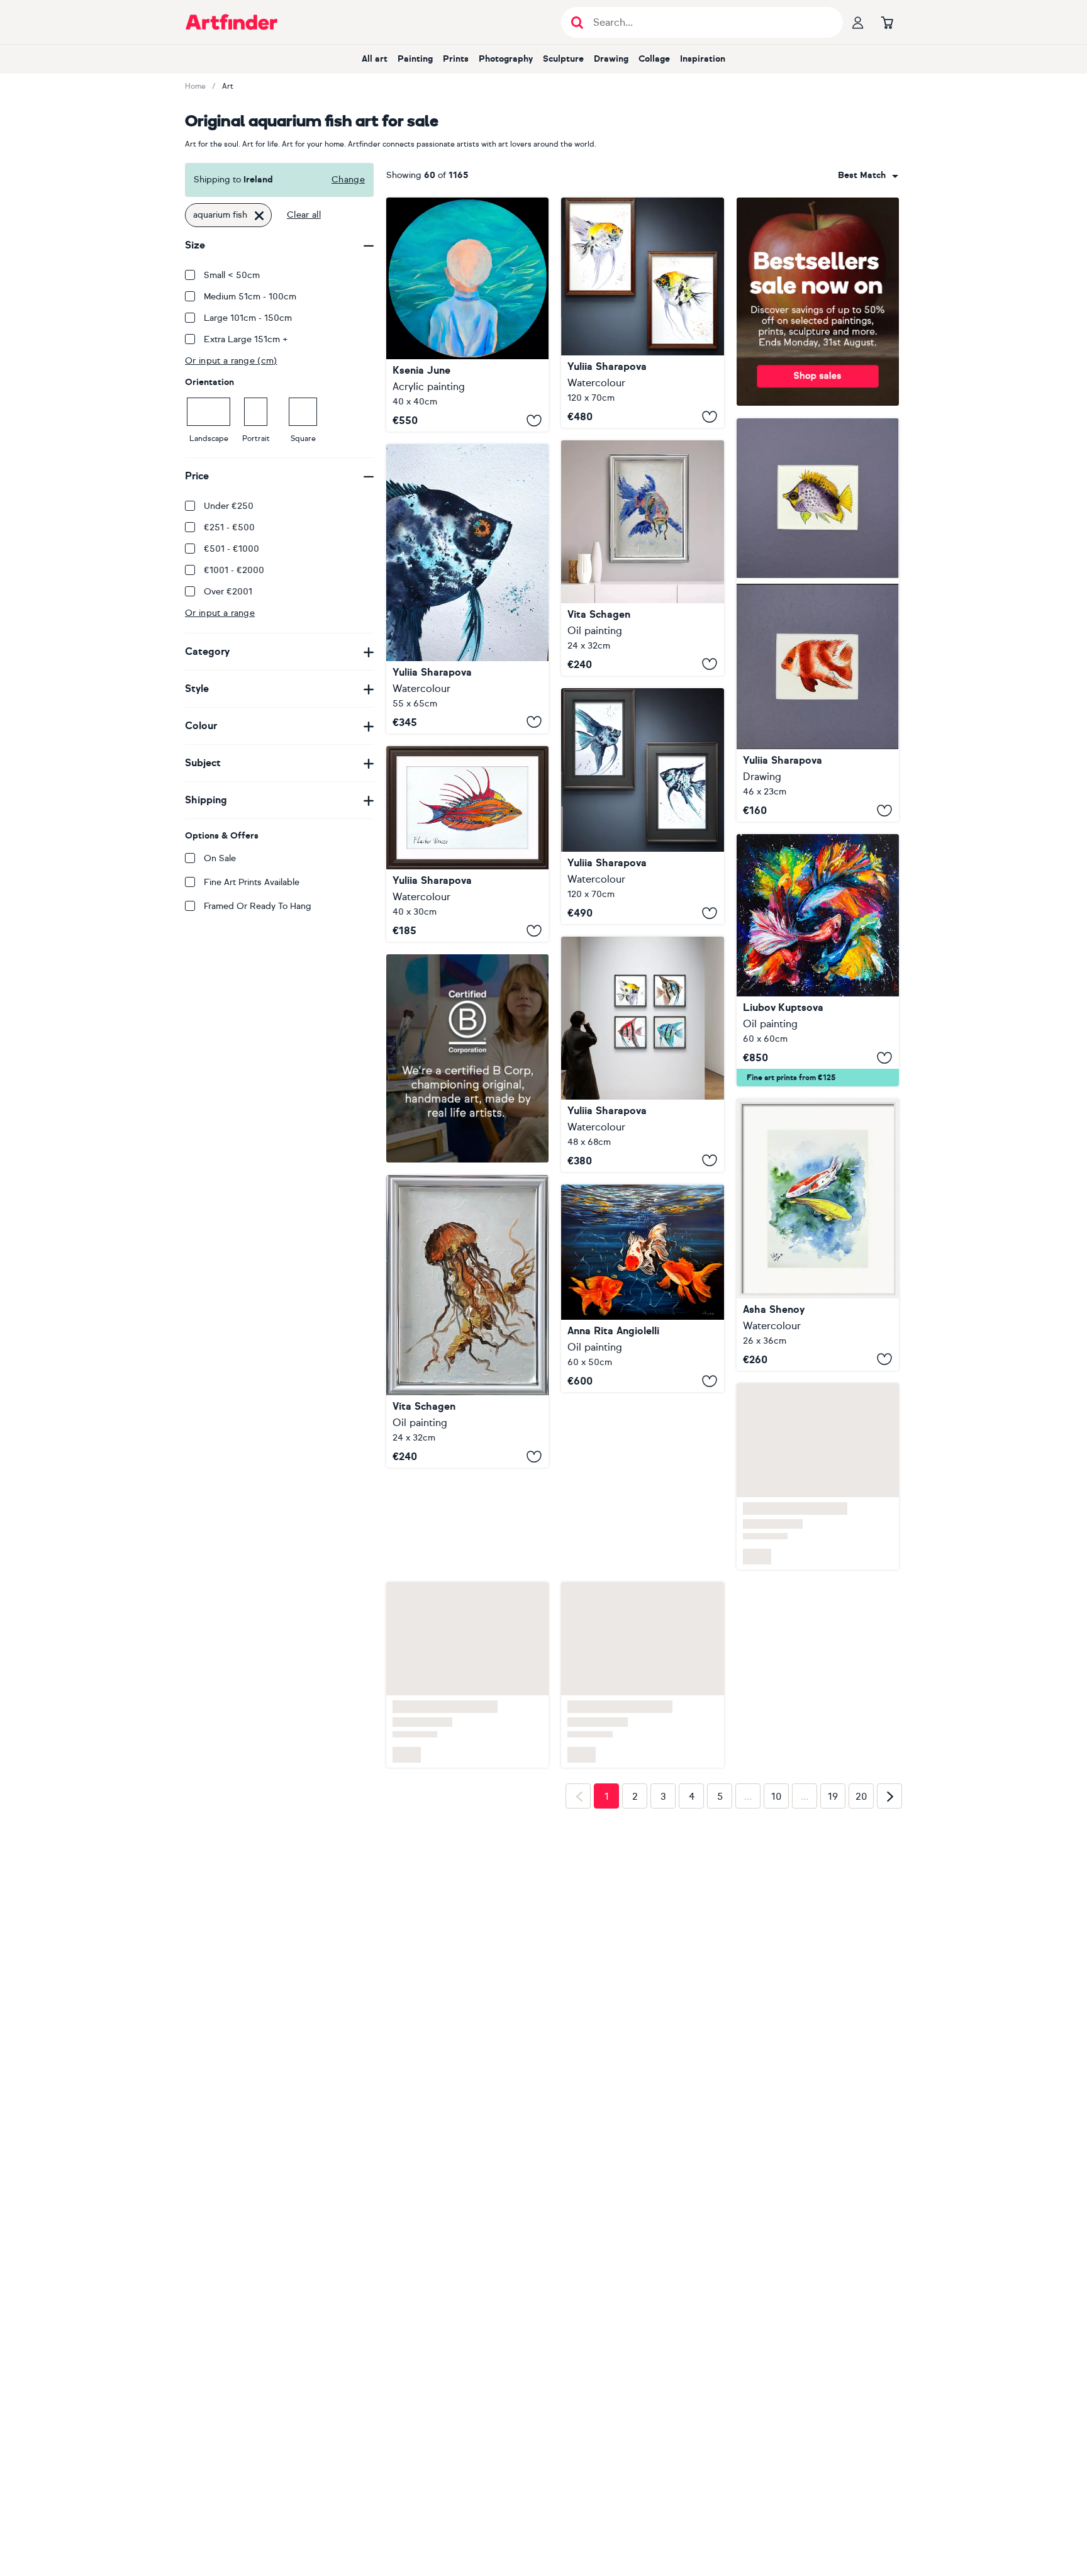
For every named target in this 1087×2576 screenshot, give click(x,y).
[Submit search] (577, 22)
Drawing (611, 59)
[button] (868, 176)
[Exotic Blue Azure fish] (467, 588)
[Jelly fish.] (467, 1321)
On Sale (220, 858)
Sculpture (563, 59)
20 (861, 1695)
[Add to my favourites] (534, 420)
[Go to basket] (887, 22)
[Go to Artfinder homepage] (231, 22)
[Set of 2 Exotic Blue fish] (642, 806)
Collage (654, 59)
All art (375, 59)
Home (195, 86)
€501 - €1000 (231, 549)
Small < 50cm (232, 275)
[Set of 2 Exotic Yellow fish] (642, 313)
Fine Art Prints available (252, 882)
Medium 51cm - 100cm (250, 297)
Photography (506, 59)
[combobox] (868, 176)
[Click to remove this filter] (259, 215)
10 (777, 1695)
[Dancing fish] (818, 960)
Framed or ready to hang (258, 906)
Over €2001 (228, 592)
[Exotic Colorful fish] (467, 844)
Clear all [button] (304, 215)
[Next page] (889, 1695)
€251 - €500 (229, 527)
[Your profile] (858, 22)
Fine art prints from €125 (791, 1078)
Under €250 (229, 506)
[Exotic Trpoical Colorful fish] (642, 1054)
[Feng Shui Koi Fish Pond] (818, 1235)
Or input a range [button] (220, 613)
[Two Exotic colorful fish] (818, 620)
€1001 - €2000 (234, 570)
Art (228, 86)
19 (833, 1695)
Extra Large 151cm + (246, 339)
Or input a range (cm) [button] (231, 361)
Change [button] (348, 180)
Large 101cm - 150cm (248, 318)
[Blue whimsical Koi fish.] (642, 558)
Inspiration (703, 59)
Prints (456, 59)
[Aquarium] (642, 1288)
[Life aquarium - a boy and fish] (467, 315)
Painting (415, 59)
